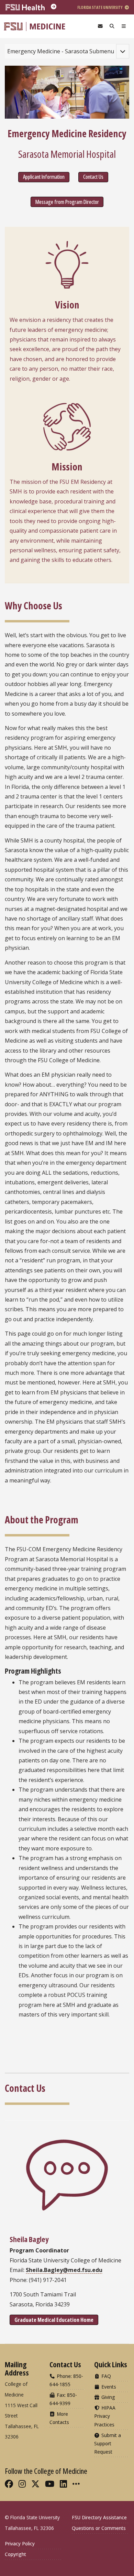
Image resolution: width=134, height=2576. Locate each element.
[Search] (112, 26)
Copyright (15, 2554)
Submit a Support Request (108, 2443)
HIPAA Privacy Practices (105, 2416)
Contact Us (93, 177)
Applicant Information (44, 177)
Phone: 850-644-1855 (66, 2380)
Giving (108, 2397)
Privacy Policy (20, 2544)
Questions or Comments (99, 2528)
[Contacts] (100, 26)
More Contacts (59, 2418)
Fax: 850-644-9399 (63, 2399)
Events (108, 2387)
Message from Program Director (67, 202)
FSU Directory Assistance (99, 2517)
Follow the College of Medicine (46, 2471)
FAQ (105, 2376)
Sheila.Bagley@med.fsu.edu (64, 2270)
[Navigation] (124, 26)
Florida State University (100, 7)
